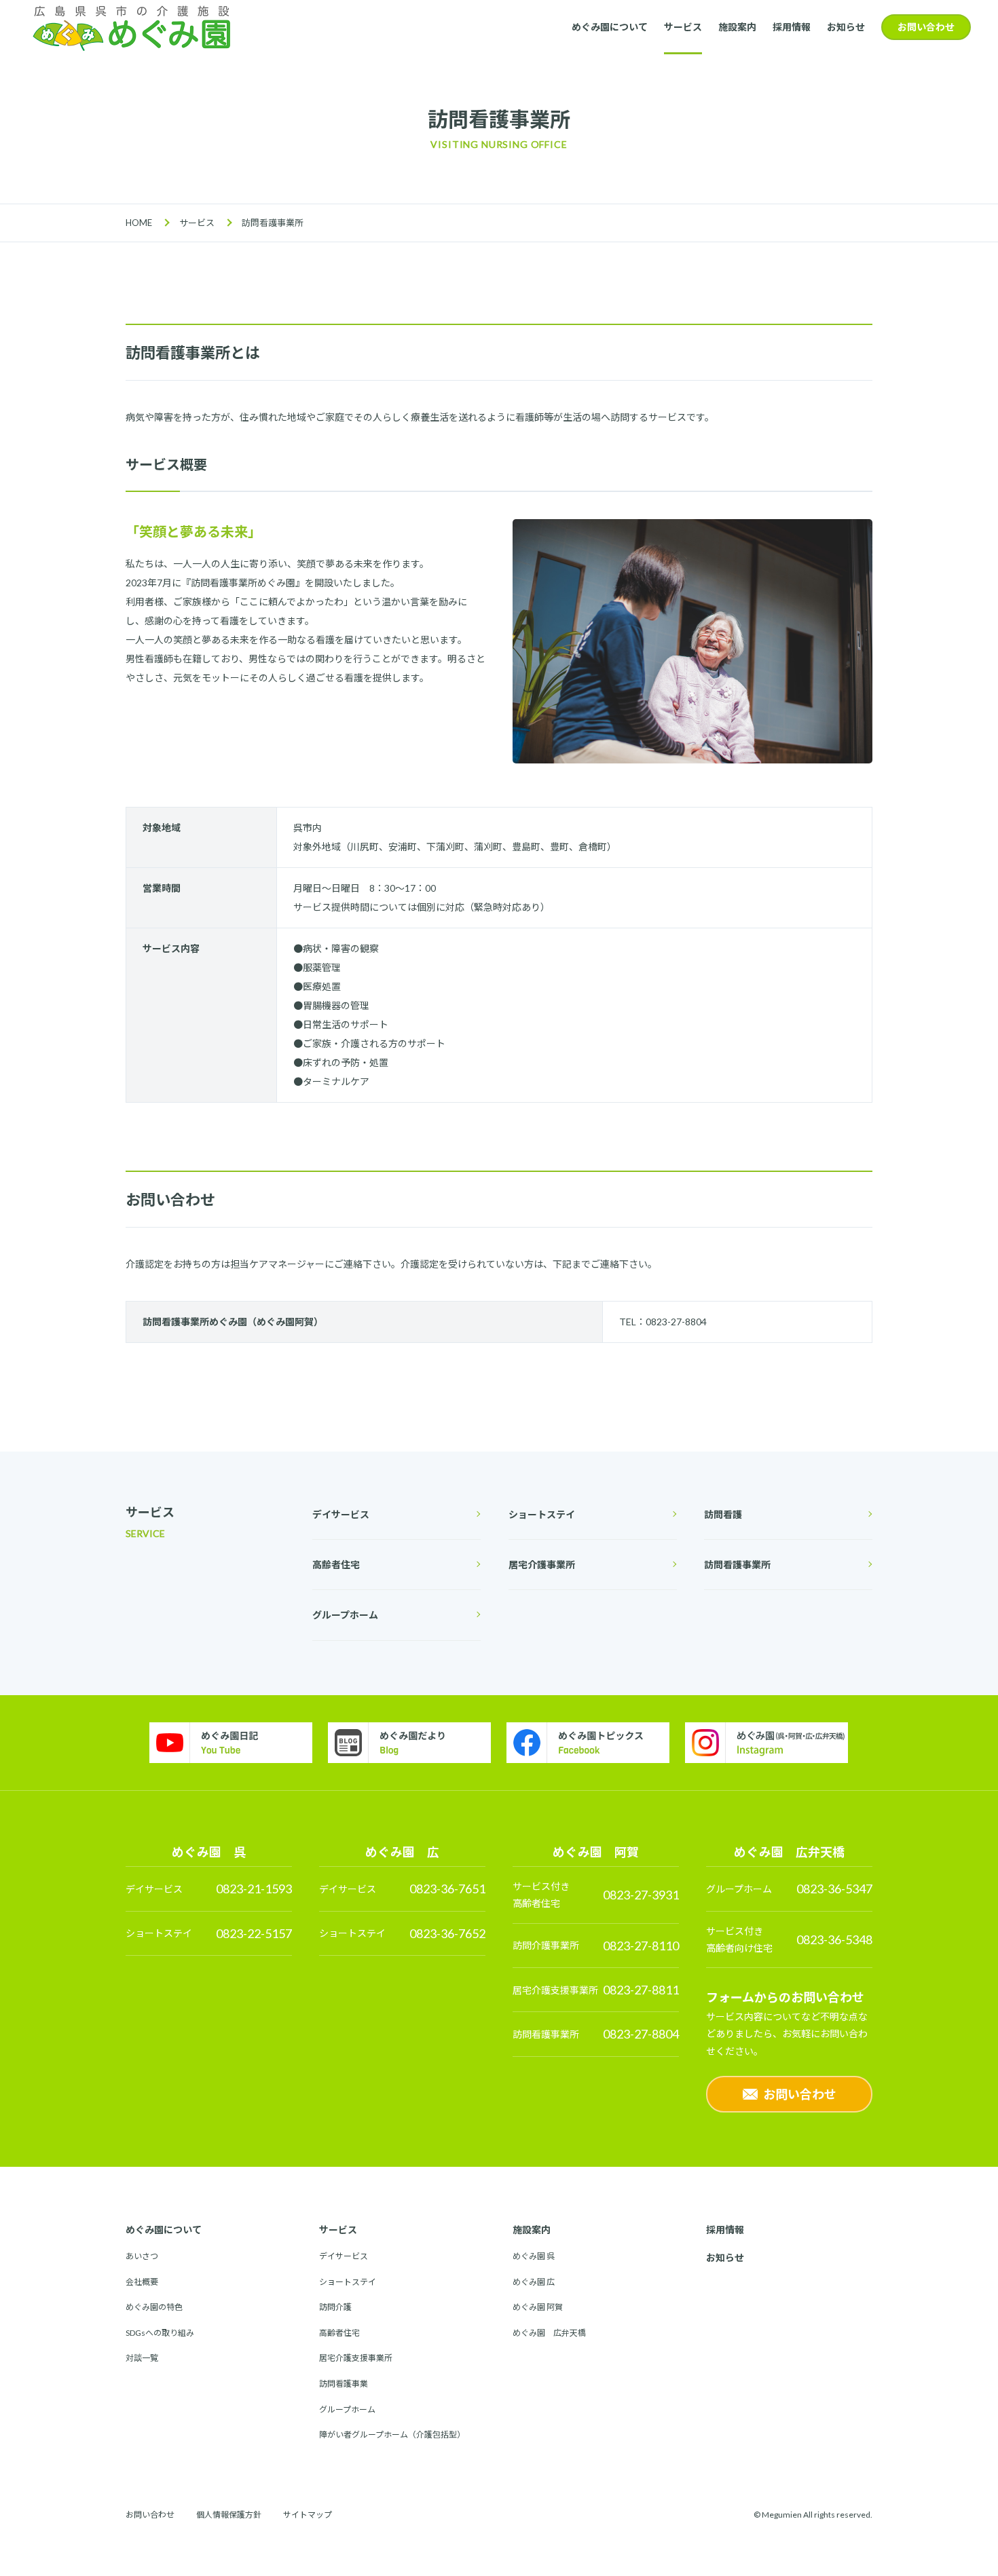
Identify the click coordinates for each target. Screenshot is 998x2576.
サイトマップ (308, 2515)
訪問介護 (335, 2307)
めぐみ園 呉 (534, 2256)
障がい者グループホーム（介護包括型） (392, 2435)
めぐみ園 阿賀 (538, 2307)
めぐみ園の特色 (154, 2307)
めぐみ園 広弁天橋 (549, 2333)
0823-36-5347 (834, 1889)
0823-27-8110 (641, 1946)
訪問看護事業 (344, 2384)
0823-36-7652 (447, 1933)
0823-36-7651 (447, 1889)
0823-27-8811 (641, 1990)
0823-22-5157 (254, 1933)
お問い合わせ (926, 27)
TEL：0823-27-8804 (663, 1322)
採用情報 (792, 27)
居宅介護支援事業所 (356, 2358)
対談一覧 (142, 2358)
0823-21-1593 (254, 1889)
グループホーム (345, 1615)
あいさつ (142, 2256)
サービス (683, 27)
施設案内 (737, 27)
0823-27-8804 (641, 2034)
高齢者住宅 (336, 1565)
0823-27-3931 (641, 1895)
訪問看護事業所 (737, 1565)
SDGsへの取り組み (160, 2333)
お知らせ (846, 27)
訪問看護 (723, 1514)
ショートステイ (542, 1514)
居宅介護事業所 (542, 1565)
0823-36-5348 (834, 1939)
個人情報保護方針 (229, 2515)
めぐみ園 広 (534, 2282)
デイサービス (341, 1514)
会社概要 (142, 2282)
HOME (139, 223)
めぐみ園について (610, 27)
